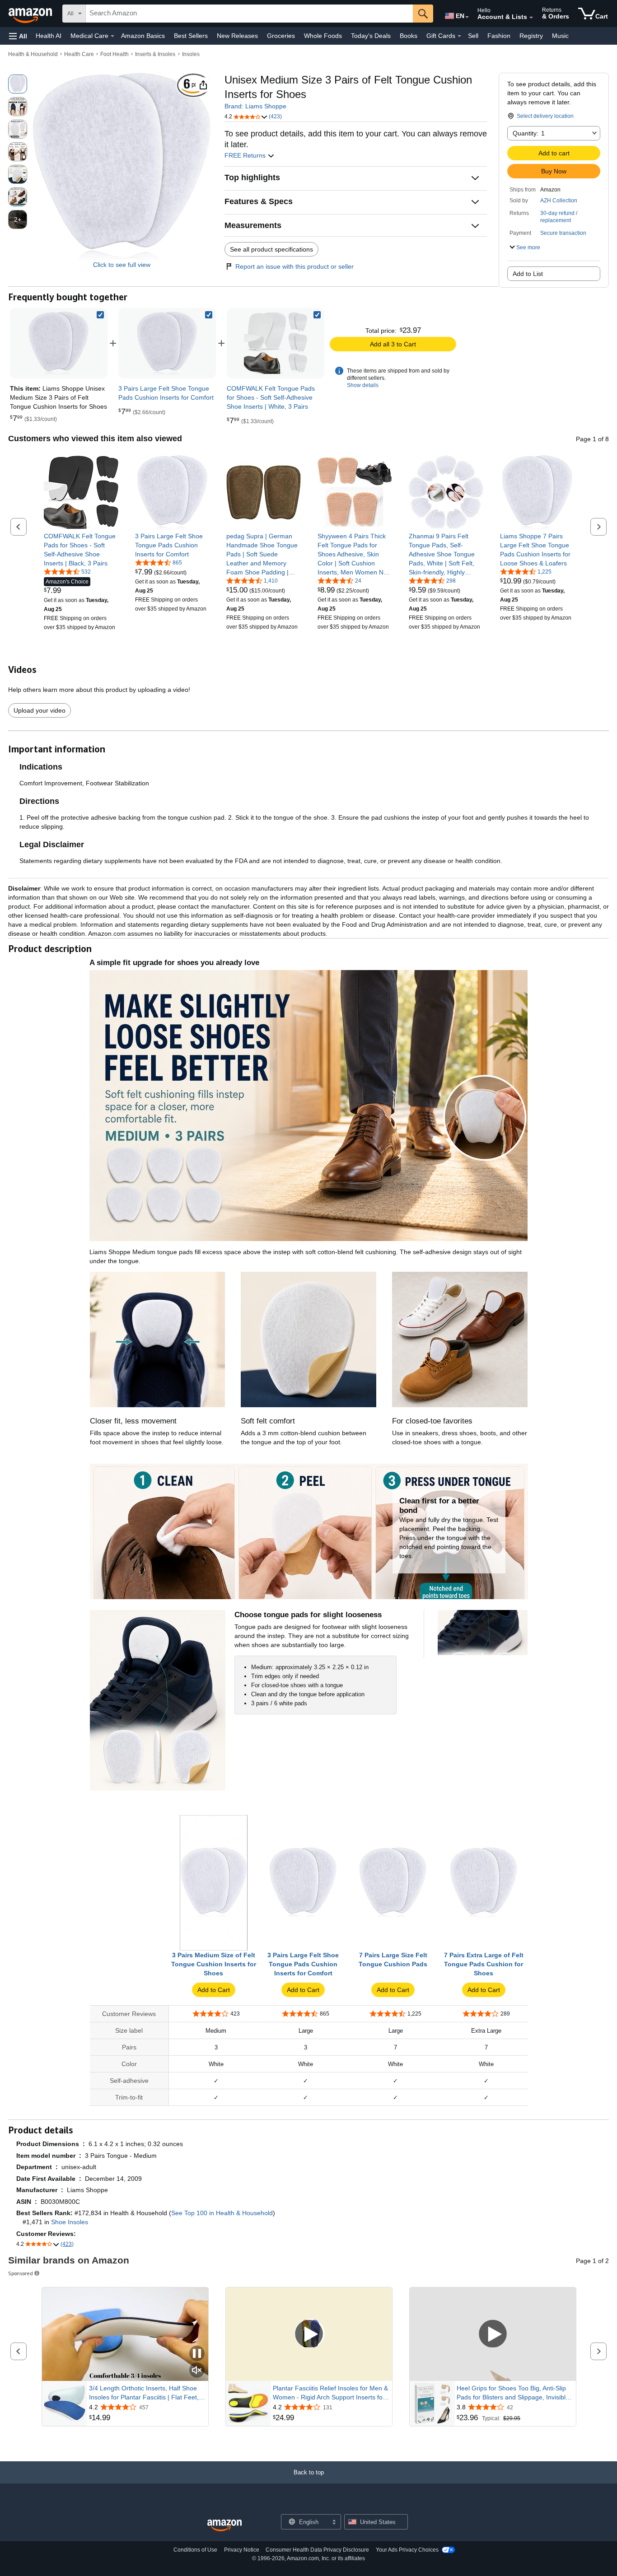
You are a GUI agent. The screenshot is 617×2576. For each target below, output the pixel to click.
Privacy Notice (242, 2550)
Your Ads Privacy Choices (407, 2550)
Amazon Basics (143, 36)
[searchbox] (249, 14)
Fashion (499, 36)
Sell (473, 36)
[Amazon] (31, 14)
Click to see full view (122, 265)
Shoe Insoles (70, 2222)
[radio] (18, 84)
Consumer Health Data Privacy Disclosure (317, 2550)
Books (409, 36)
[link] (167, 343)
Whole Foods (323, 36)
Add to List (528, 274)
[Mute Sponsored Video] (197, 2371)
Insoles (191, 54)
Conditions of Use (195, 2550)
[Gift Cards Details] (459, 36)
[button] (18, 36)
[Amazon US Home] (224, 2526)
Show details (363, 385)
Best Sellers (191, 36)
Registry (531, 36)
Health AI (49, 36)
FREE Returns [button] (246, 155)
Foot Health (115, 54)
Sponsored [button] (21, 2273)
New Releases (237, 36)
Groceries (281, 36)
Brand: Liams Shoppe (255, 106)
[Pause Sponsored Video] (197, 2354)
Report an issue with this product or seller (294, 266)
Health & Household (33, 54)
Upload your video (40, 710)
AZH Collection (559, 201)
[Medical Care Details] (112, 36)
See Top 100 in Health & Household (222, 2213)
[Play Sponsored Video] (309, 2334)
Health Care (79, 54)
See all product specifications (271, 249)
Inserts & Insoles (155, 54)
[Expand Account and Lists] (531, 18)
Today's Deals (371, 36)
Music (560, 36)
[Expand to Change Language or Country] (467, 17)
